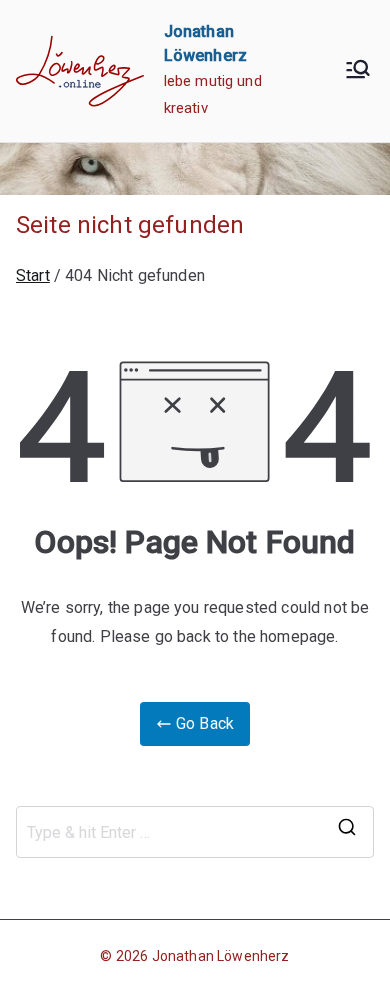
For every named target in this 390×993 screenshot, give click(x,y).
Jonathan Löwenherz (221, 956)
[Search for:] (195, 832)
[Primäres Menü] (358, 71)
